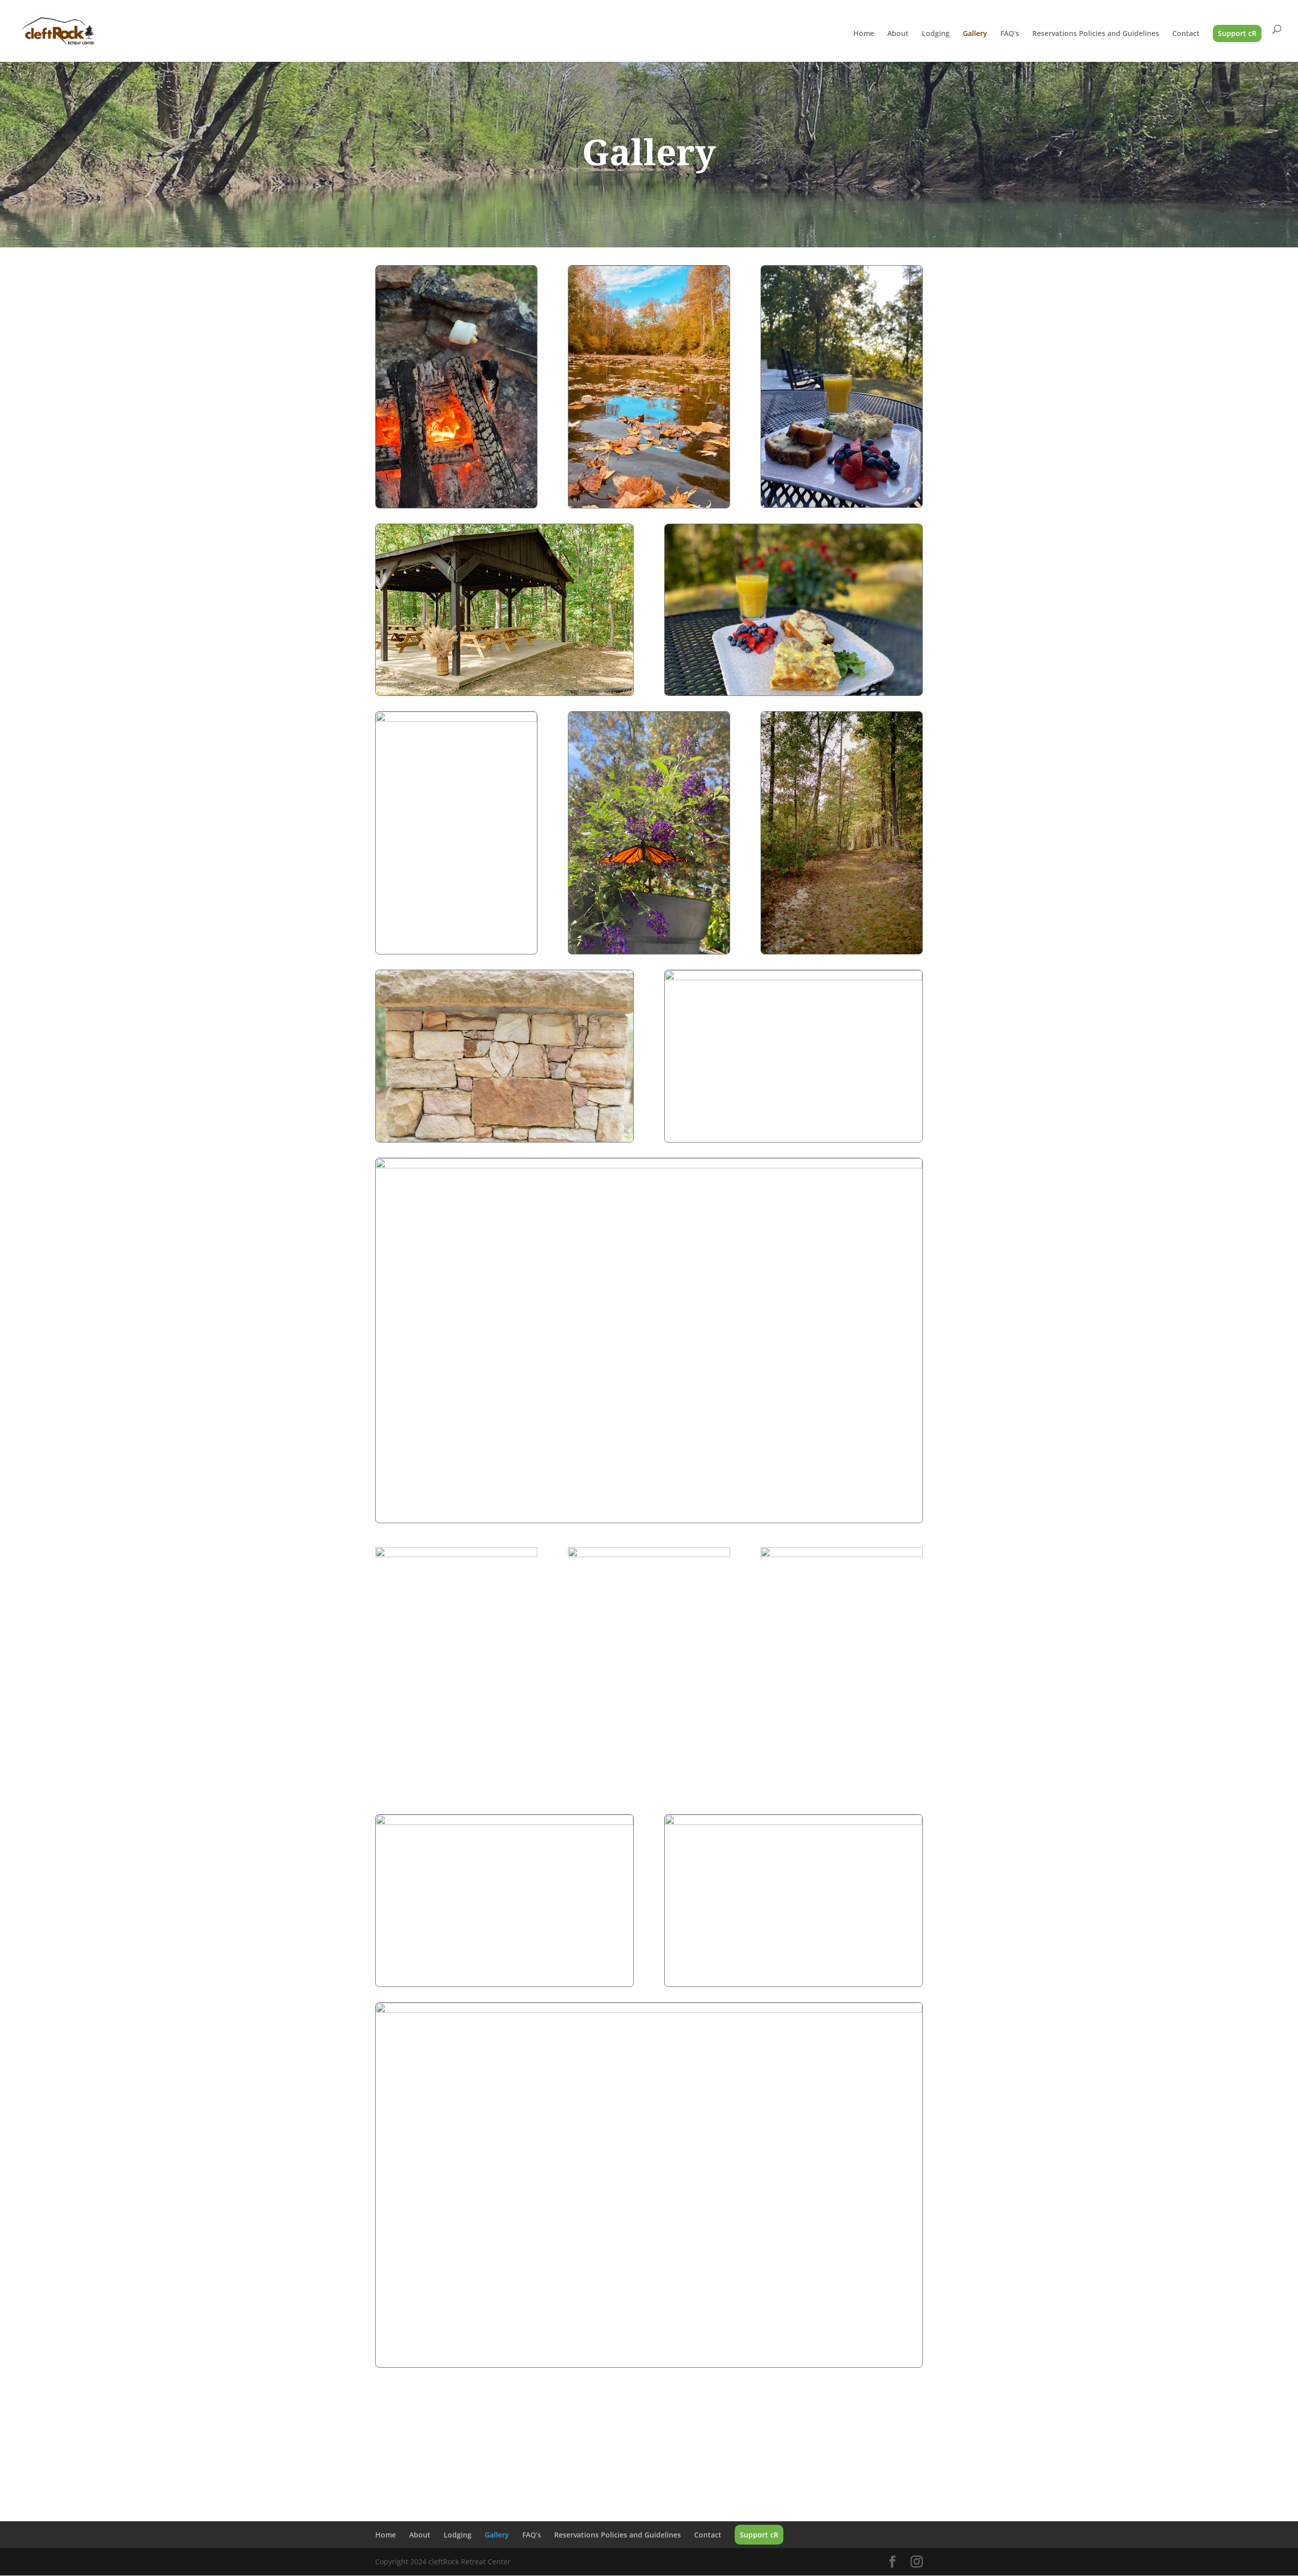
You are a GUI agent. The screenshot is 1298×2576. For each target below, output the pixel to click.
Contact (1186, 34)
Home (864, 34)
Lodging (936, 34)
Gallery (975, 34)
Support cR (1237, 33)
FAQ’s (1010, 34)
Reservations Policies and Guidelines (1096, 34)
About (898, 34)
